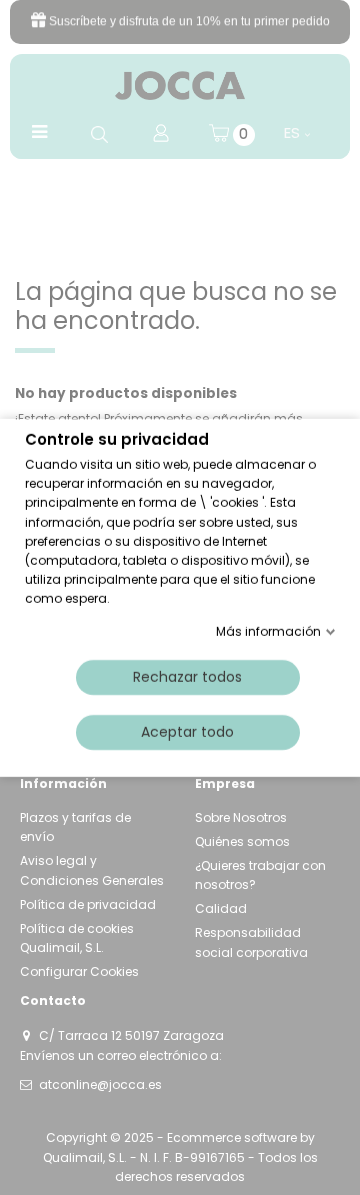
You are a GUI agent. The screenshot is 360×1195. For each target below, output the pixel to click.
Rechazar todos (187, 676)
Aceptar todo (187, 731)
